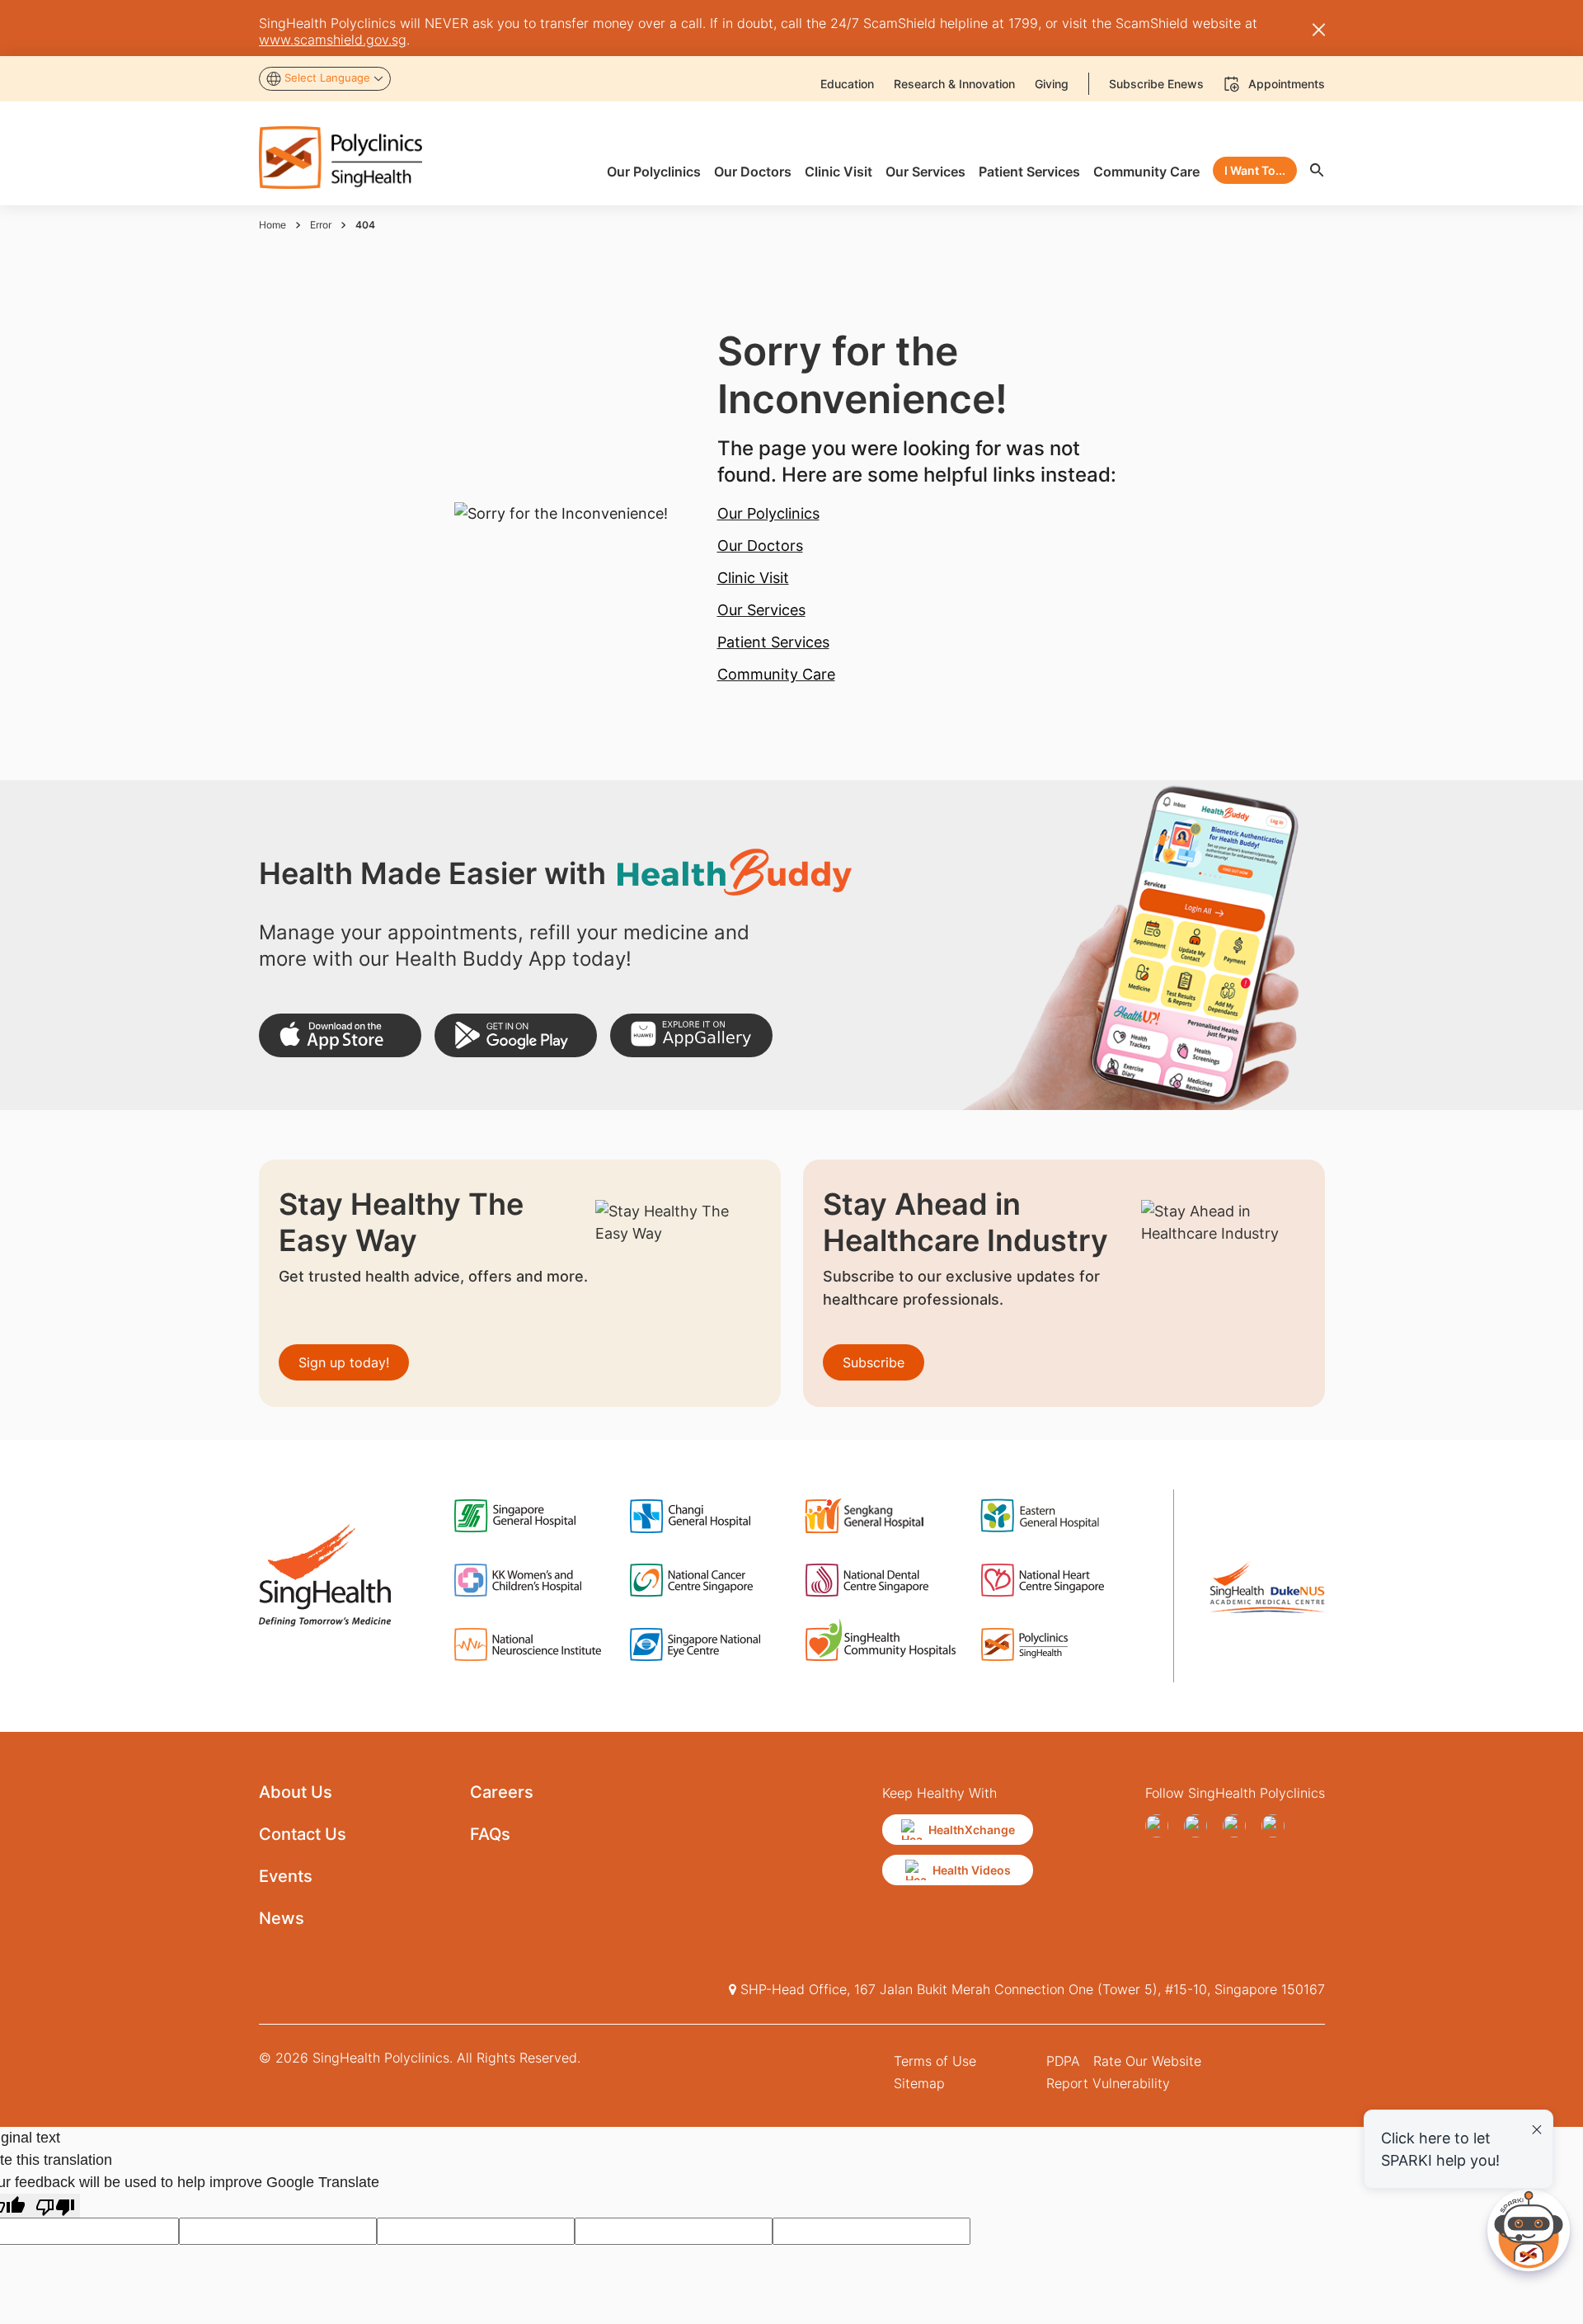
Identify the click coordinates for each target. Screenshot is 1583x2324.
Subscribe (874, 1362)
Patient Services (773, 642)
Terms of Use (935, 2061)
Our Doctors (760, 546)
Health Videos (972, 1870)
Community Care (776, 674)
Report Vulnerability (1108, 2083)
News (282, 1918)
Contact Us (303, 1834)
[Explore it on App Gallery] (691, 1035)
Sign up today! (344, 1362)
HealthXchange (972, 1830)
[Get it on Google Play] (516, 1035)
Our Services (761, 610)
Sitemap (919, 2083)
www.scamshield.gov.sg (333, 40)
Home (272, 225)
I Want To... (1255, 170)
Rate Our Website (1147, 2061)
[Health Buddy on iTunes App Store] (340, 1035)
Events (286, 1876)
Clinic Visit (753, 578)
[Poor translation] (55, 2206)
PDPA (1063, 2061)
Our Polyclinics (768, 513)
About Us (296, 1792)
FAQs (490, 1834)
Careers (502, 1792)
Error (321, 225)
